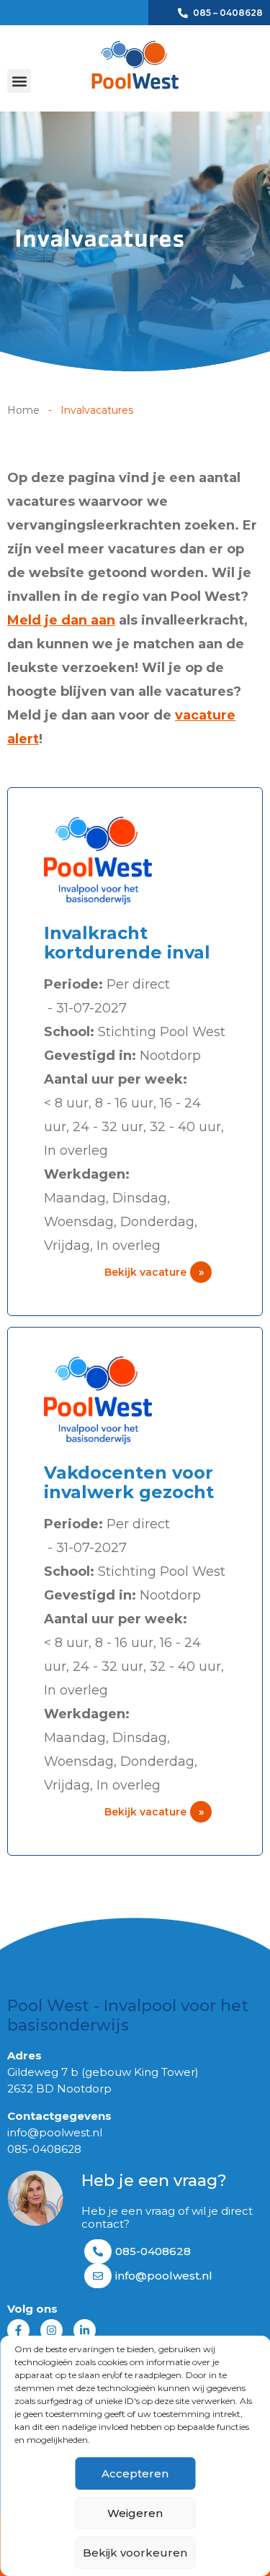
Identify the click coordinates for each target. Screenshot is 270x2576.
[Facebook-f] (18, 2330)
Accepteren (135, 2473)
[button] (19, 81)
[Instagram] (51, 2330)
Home (23, 410)
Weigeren (135, 2513)
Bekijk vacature (154, 1272)
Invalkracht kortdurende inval (127, 943)
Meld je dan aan (61, 620)
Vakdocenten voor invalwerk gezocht (129, 1482)
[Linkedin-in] (85, 2330)
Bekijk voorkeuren (135, 2553)
